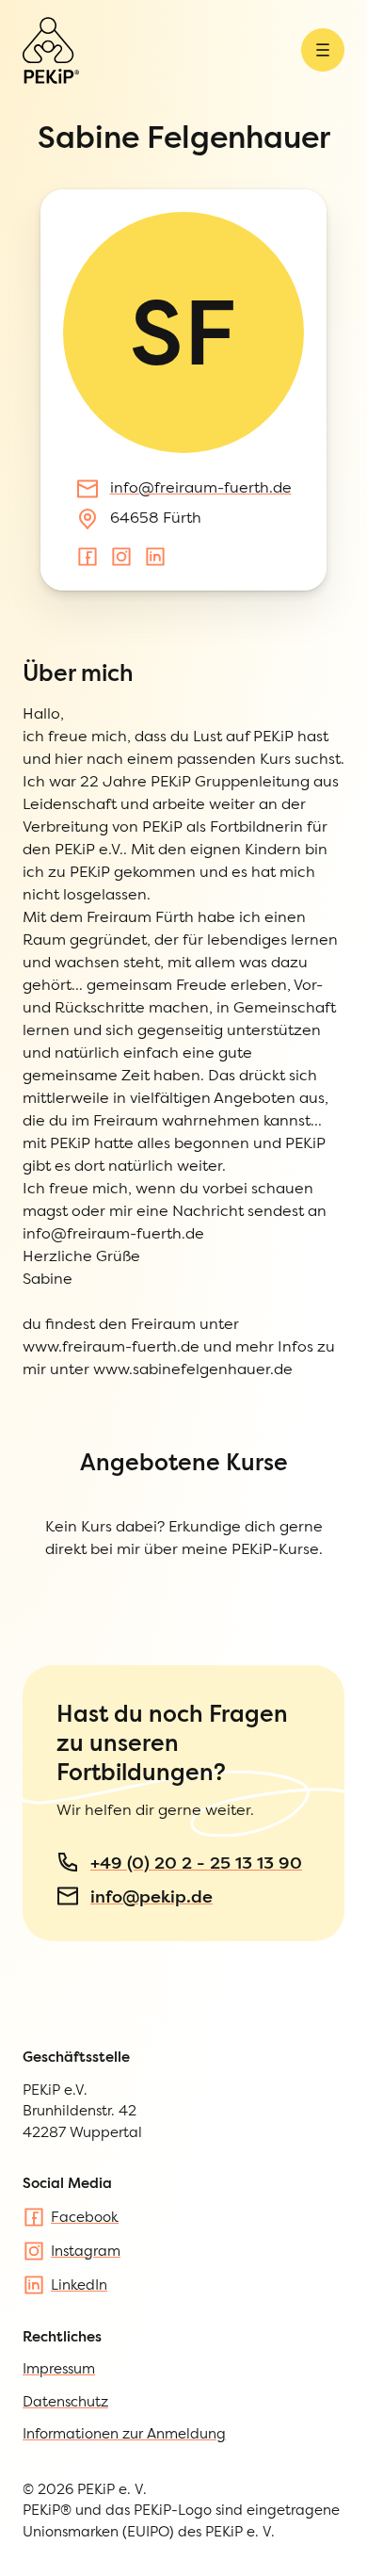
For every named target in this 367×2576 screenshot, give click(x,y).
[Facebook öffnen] (88, 557)
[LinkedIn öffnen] (155, 557)
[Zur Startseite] (51, 50)
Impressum (59, 2368)
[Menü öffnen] (323, 50)
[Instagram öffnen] (121, 557)
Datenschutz (65, 2401)
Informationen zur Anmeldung (124, 2433)
